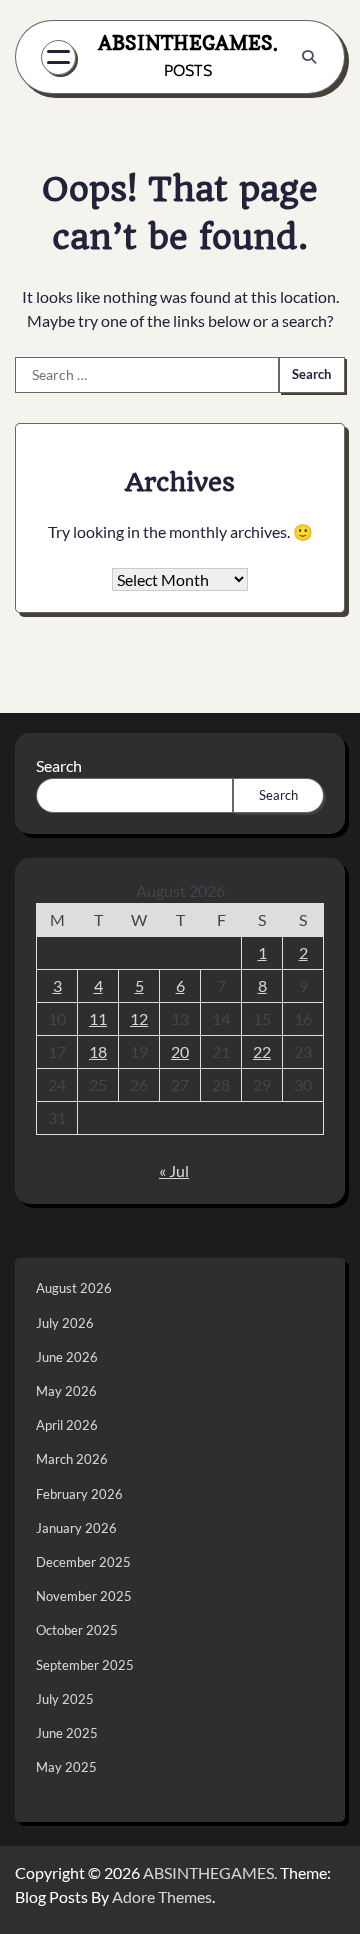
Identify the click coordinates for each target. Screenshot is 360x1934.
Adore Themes (162, 1896)
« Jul (174, 1170)
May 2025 (66, 1767)
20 (180, 1051)
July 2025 (65, 1699)
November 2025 (84, 1596)
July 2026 (65, 1323)
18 (98, 1051)
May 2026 (66, 1391)
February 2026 (79, 1494)
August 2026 (74, 1288)
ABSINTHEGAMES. (188, 43)
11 (98, 1018)
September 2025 (85, 1665)
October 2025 (77, 1630)
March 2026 (72, 1459)
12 (139, 1018)
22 (262, 1051)
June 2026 (67, 1357)
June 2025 (67, 1733)
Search (59, 765)
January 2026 (76, 1528)
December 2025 (83, 1562)
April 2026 (67, 1425)
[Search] (309, 57)
